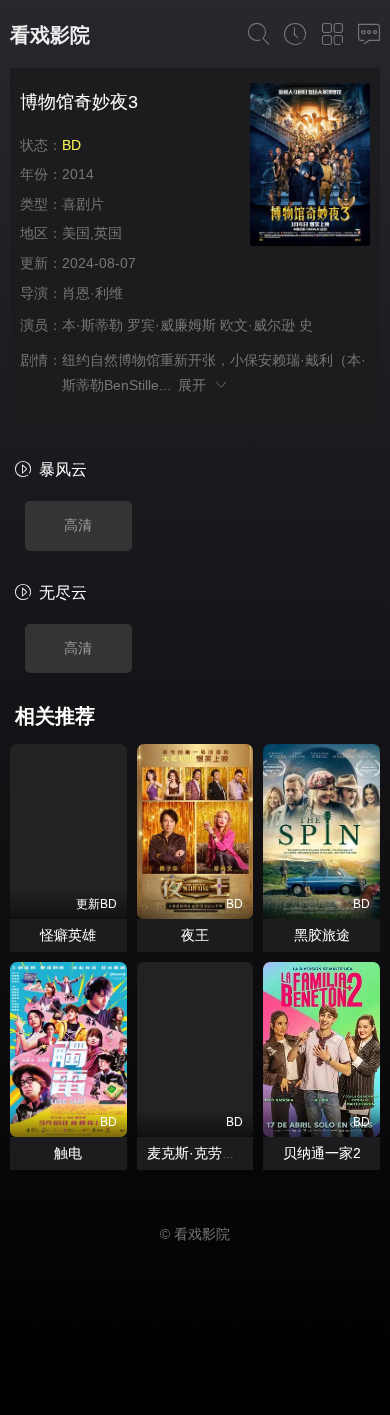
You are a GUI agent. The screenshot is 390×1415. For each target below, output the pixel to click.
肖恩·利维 (92, 293)
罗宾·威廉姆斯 (171, 325)
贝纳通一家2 (322, 1153)
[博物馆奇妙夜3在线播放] (310, 167)
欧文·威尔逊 (257, 325)
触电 (68, 1153)
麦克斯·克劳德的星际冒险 (226, 1153)
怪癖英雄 (68, 935)
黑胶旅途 (322, 935)
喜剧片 (83, 204)
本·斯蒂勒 (92, 325)
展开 (195, 385)
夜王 (195, 935)
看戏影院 (50, 35)
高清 (78, 525)
